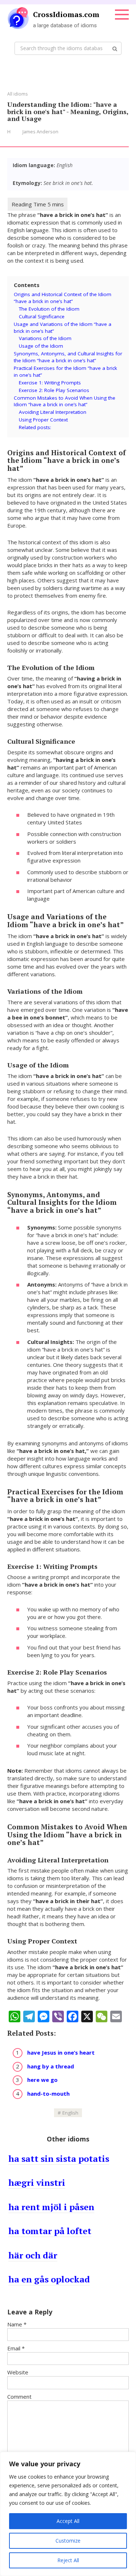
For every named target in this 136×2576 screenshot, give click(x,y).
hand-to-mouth (48, 2093)
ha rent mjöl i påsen (51, 2207)
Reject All (68, 2560)
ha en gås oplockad (49, 2279)
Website (18, 2372)
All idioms (17, 94)
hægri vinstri (37, 2183)
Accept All (68, 2521)
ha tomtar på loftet (50, 2231)
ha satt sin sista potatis (59, 2159)
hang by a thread (51, 2066)
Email (16, 2348)
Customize (68, 2541)
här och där (33, 2255)
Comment (19, 2397)
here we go (42, 2080)
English (70, 2113)
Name (17, 2324)
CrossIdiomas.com (66, 14)
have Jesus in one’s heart (61, 2052)
